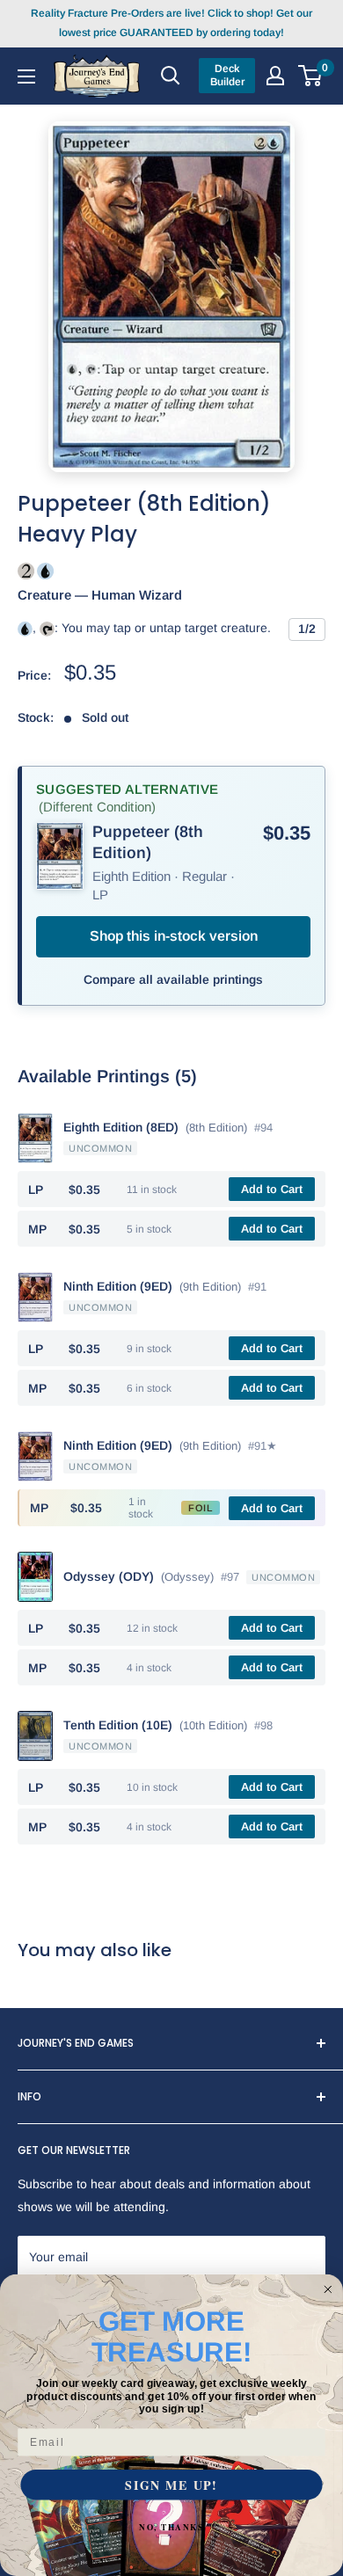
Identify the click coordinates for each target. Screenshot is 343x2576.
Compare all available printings (173, 979)
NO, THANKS (171, 2527)
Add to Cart (272, 1189)
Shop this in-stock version (174, 936)
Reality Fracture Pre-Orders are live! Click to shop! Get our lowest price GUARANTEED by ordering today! (171, 23)
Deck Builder (227, 75)
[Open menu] (26, 76)
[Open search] (171, 76)
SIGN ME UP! (171, 2485)
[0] (311, 76)
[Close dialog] (328, 2290)
